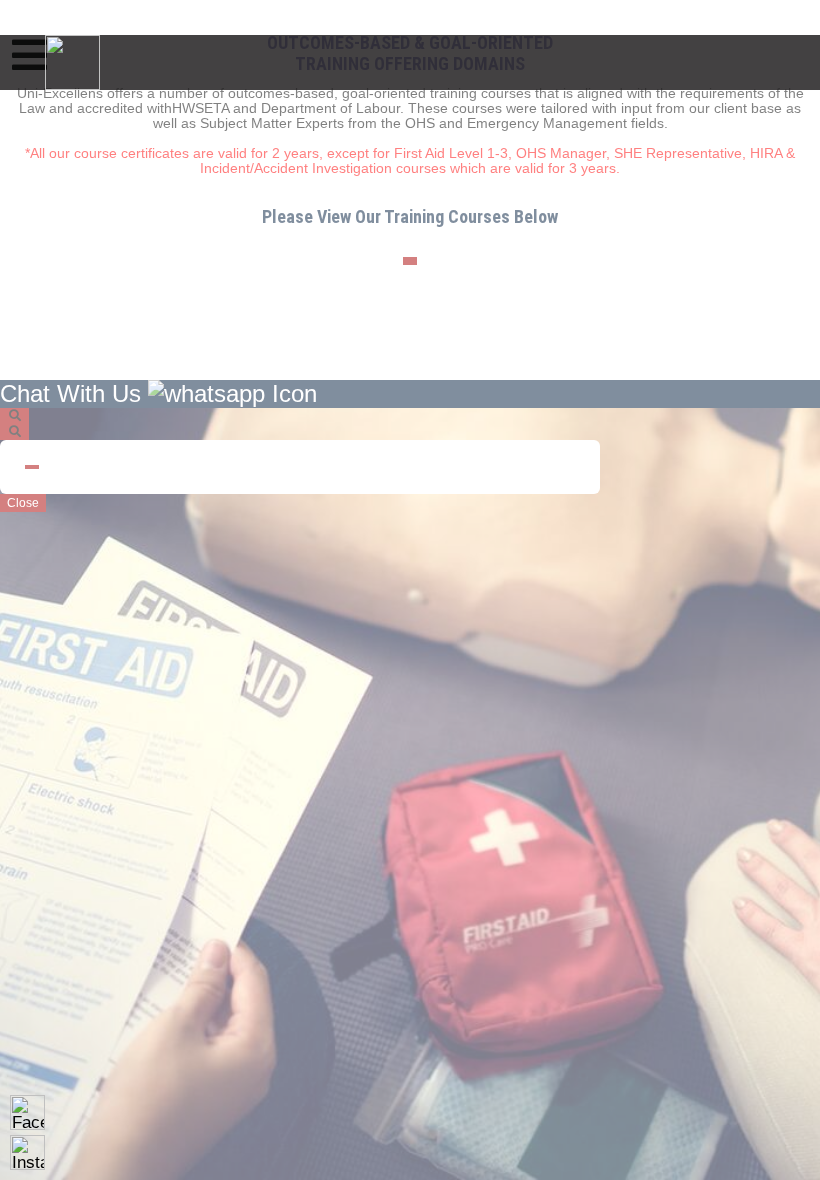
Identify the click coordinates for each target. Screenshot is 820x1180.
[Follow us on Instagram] (27, 1152)
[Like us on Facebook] (27, 1112)
